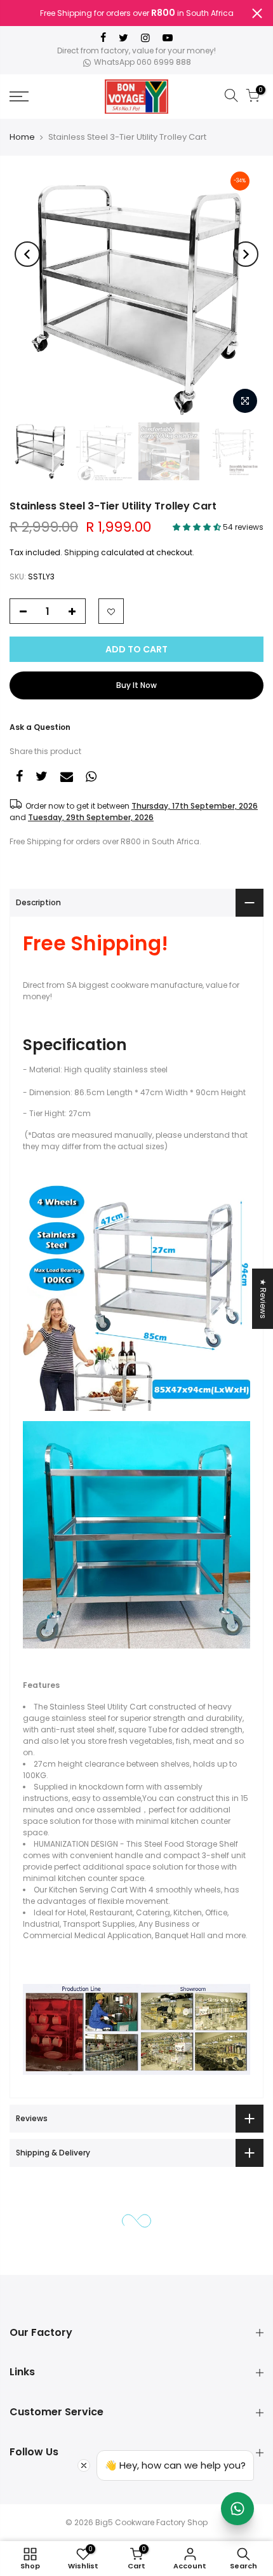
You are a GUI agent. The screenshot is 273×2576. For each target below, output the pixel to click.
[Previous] (27, 254)
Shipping (82, 552)
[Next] (246, 254)
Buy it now (136, 685)
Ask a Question (40, 727)
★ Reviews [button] (263, 1298)
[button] (198, 527)
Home (22, 137)
